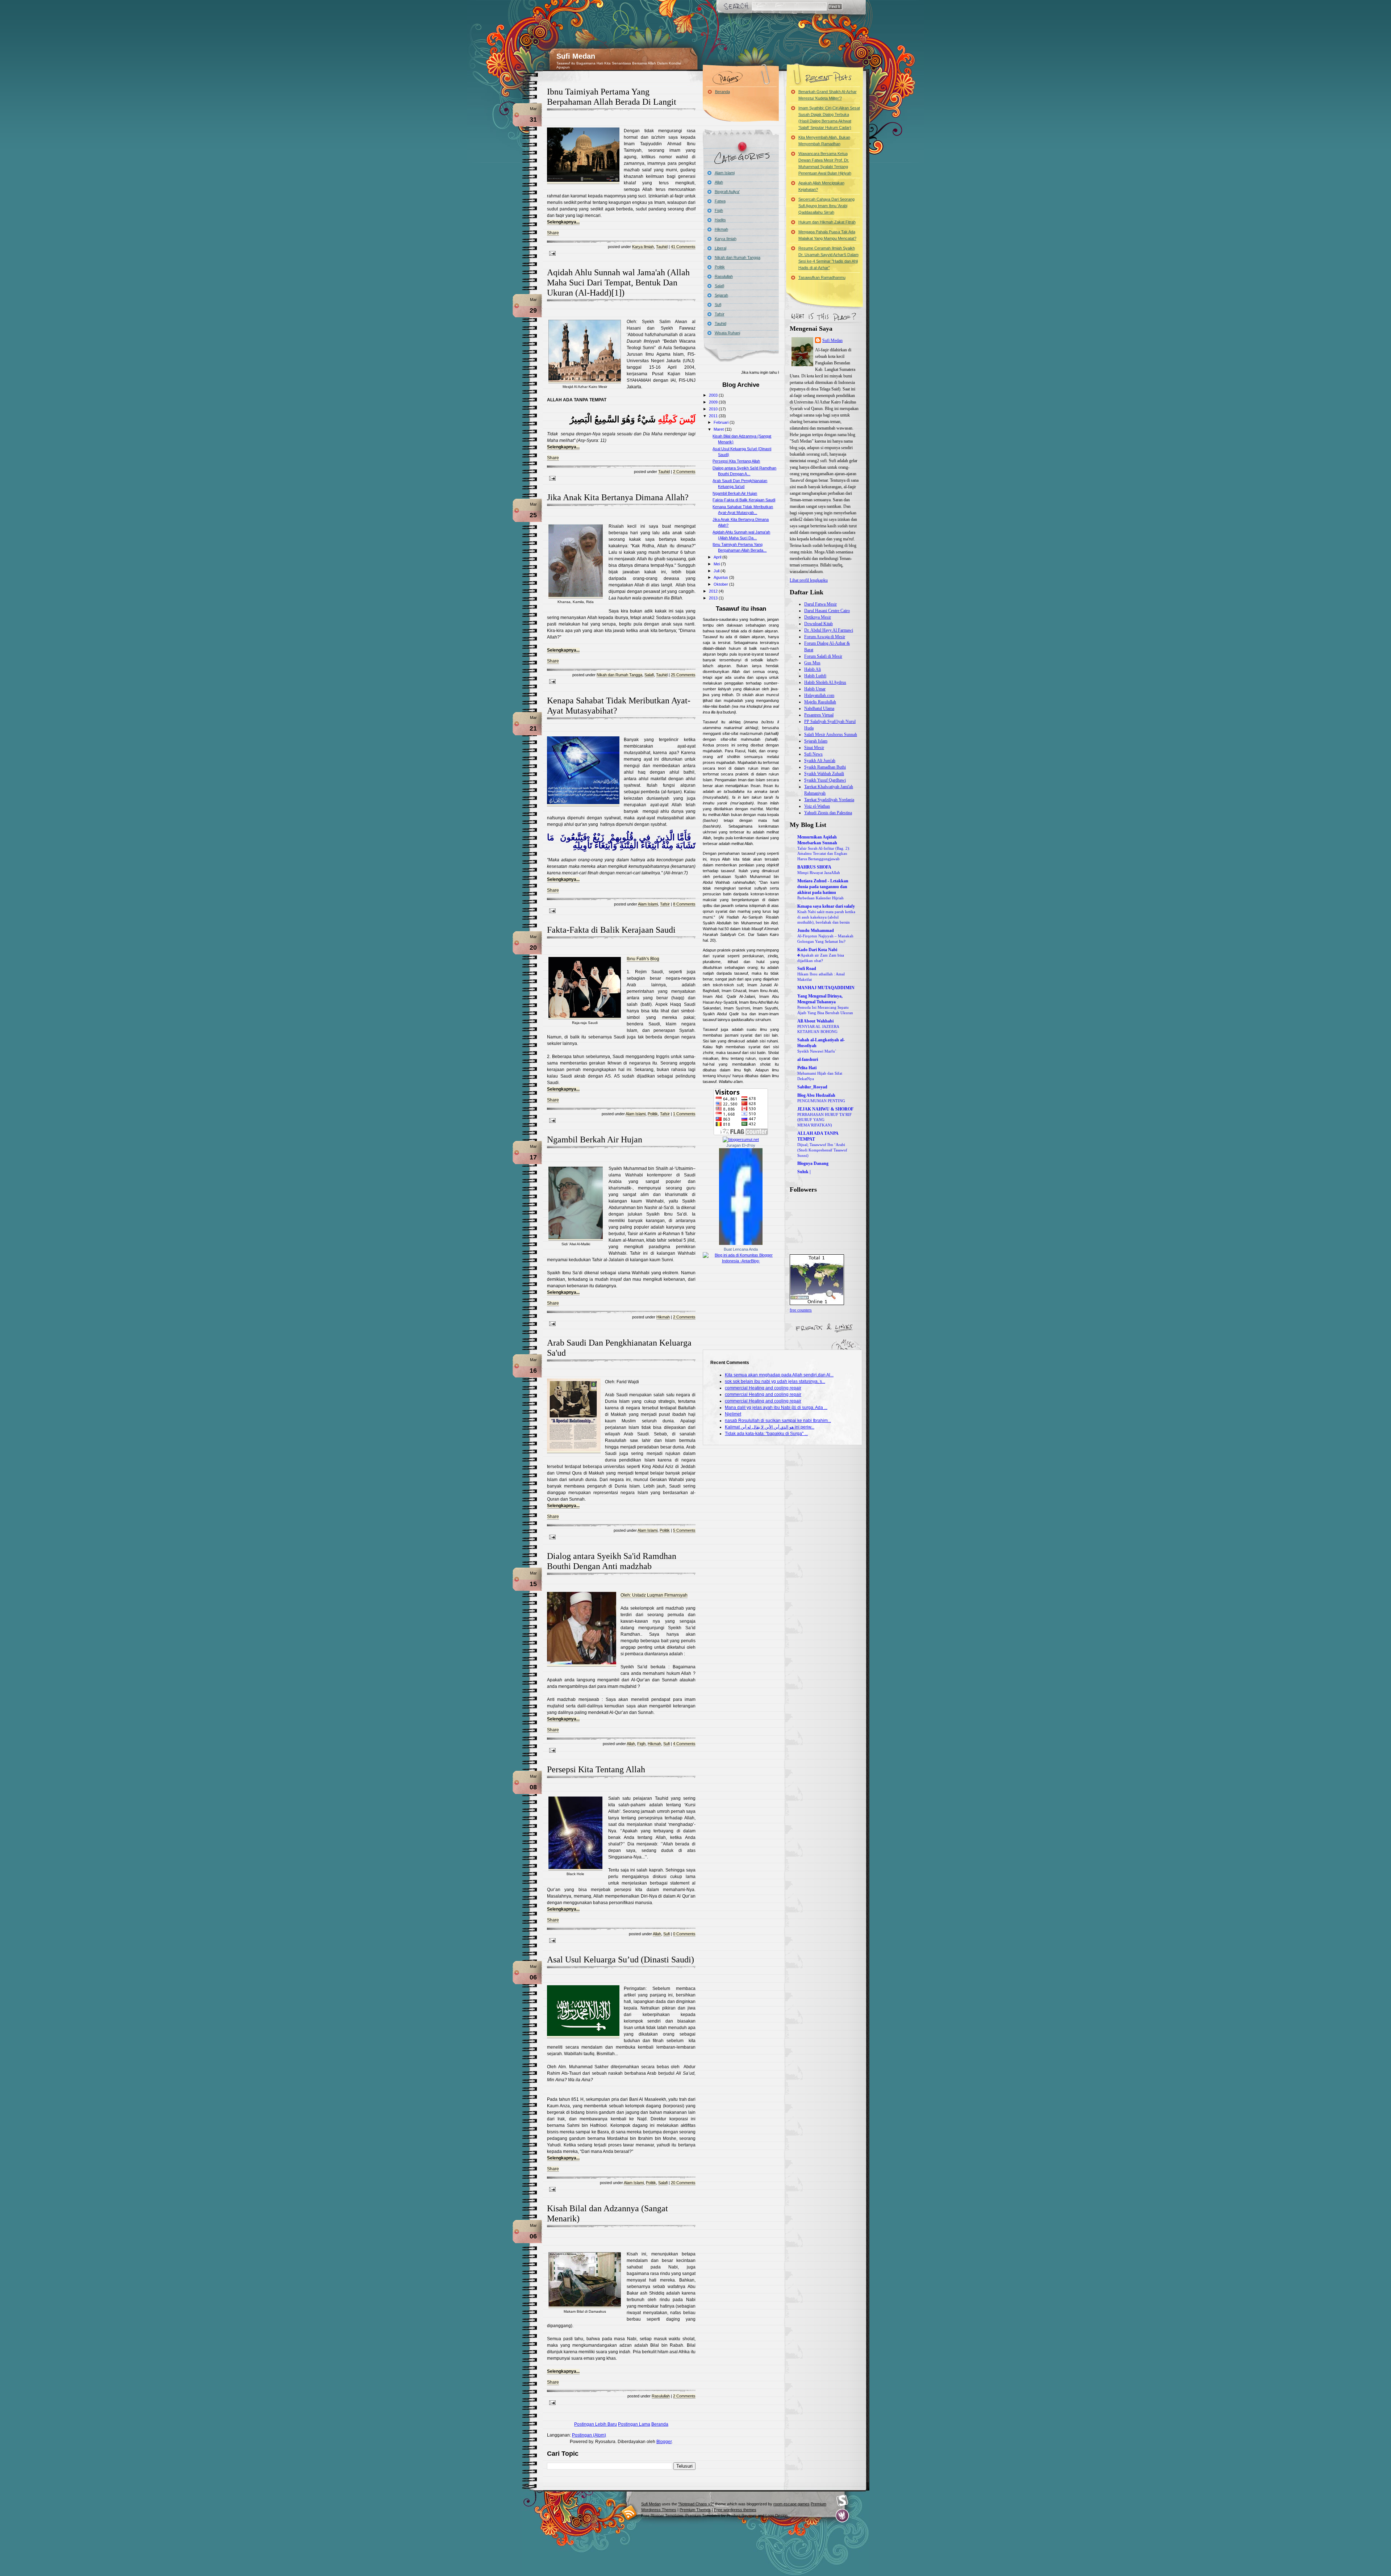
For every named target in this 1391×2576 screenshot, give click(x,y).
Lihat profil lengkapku (809, 580)
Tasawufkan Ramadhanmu (822, 277)
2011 (714, 416)
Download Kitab (818, 624)
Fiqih (641, 1744)
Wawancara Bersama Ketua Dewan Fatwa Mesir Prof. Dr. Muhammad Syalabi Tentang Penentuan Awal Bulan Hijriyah (825, 163)
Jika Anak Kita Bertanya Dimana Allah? (618, 497)
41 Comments (683, 247)
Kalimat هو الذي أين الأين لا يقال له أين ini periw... (770, 1427)
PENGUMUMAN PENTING (821, 1101)
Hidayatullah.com (819, 695)
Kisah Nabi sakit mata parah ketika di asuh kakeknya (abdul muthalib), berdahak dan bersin (826, 917)
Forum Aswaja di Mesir (825, 637)
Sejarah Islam (816, 741)
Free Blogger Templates (662, 2516)
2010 (714, 409)
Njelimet (733, 1414)
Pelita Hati (807, 1068)
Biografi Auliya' (727, 192)
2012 (714, 591)
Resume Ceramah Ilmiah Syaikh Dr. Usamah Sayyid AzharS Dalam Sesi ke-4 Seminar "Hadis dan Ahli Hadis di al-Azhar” (828, 258)
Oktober (721, 584)
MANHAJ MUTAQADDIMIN (826, 988)
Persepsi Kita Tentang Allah (596, 1769)
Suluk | (804, 1172)
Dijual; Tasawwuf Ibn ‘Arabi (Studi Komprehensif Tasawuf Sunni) (822, 1150)
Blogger (664, 2442)
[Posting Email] (551, 253)
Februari (722, 422)
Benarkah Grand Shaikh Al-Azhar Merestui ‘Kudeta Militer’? (828, 95)
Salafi (649, 675)
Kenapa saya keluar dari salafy (826, 906)
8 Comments (684, 904)
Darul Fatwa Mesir (820, 604)
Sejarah (721, 295)
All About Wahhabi (815, 1021)
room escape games (791, 2504)
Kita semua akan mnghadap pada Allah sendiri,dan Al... (779, 1375)
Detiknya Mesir (818, 617)
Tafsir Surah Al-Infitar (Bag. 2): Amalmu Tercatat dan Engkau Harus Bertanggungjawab (824, 854)
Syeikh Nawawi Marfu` (817, 1051)
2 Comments (684, 472)
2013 (714, 598)
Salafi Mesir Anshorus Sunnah (831, 735)
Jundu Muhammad (816, 931)
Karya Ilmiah (643, 247)
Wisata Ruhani (727, 333)
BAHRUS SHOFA (814, 867)
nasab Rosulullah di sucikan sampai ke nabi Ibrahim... (778, 1421)
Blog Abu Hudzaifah (816, 1095)
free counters (801, 1310)
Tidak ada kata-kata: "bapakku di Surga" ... (766, 1434)
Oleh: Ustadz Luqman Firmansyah (654, 1595)
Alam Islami (648, 904)
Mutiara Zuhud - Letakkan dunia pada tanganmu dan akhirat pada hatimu (823, 887)
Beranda (660, 2424)
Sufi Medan (576, 56)
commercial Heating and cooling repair (763, 1388)
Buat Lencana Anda (741, 1249)
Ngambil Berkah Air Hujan (595, 1139)
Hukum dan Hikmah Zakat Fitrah (827, 222)
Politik (653, 1114)
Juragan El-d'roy (741, 1145)
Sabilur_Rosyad (812, 1087)
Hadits (720, 220)
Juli (717, 571)
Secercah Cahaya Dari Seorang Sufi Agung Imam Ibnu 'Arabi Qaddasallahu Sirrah (826, 206)
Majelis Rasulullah (820, 702)
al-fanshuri (808, 1059)
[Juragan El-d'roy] (741, 1243)
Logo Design (776, 2516)
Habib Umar (815, 689)
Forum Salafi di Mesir (823, 656)
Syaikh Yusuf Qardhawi (825, 780)
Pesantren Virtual (819, 715)
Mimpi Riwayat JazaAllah (819, 873)
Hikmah (663, 1317)
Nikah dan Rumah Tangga (619, 675)
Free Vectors (842, 2501)
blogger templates (629, 2512)
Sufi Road (807, 969)
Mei (717, 564)
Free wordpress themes (735, 2510)
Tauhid (662, 247)
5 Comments (684, 1530)
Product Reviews (742, 2516)
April (718, 557)
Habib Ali (813, 669)
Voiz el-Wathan (817, 806)
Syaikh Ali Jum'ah (820, 761)
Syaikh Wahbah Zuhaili (824, 774)
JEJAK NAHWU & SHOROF (825, 1109)
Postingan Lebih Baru (596, 2424)
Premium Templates (703, 2516)
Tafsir (665, 904)
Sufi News (813, 754)
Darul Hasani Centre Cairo (827, 611)
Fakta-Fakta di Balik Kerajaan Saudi (611, 930)
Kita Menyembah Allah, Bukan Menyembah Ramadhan (824, 141)
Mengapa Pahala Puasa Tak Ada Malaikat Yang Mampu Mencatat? (827, 235)
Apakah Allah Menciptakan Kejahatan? (821, 186)
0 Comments (684, 1934)
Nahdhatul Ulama (819, 708)
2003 (714, 395)
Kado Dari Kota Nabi (817, 950)
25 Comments (683, 675)
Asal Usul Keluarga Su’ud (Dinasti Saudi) (621, 1960)
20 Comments (683, 2183)
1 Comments (684, 1114)
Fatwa (720, 201)
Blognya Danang (813, 1163)
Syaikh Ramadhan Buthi (825, 767)
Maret (719, 429)
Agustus (721, 577)
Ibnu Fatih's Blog (643, 959)
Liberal (720, 248)
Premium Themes (695, 2510)
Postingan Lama (634, 2424)
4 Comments (684, 1744)
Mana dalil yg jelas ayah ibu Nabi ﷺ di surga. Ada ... (776, 1408)
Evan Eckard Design (842, 2516)
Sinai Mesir (814, 748)
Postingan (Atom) (589, 2435)
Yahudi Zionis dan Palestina (828, 813)
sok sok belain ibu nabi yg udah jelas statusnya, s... (775, 1381)
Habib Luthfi (815, 676)
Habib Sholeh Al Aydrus (825, 682)
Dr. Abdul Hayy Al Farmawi (829, 630)
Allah (631, 1744)
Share (553, 233)
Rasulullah (661, 2396)
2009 (714, 402)
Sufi (667, 1744)
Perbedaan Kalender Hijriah (820, 898)
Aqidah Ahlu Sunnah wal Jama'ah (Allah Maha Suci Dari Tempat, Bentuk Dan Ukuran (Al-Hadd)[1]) (618, 283)
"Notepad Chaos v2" (696, 2504)
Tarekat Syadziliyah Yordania (829, 800)
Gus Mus (812, 663)
